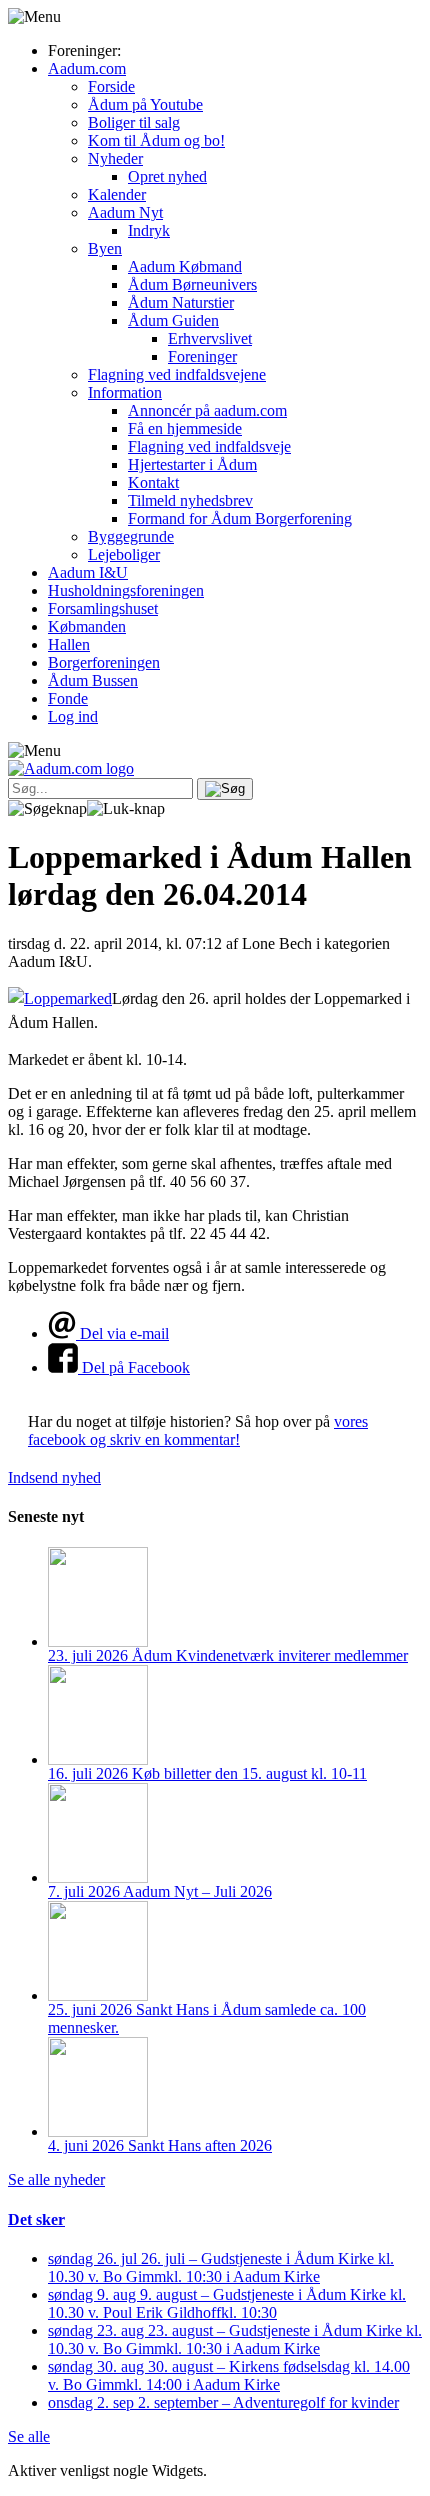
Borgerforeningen (104, 662)
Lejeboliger (124, 554)
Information (125, 392)
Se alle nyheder (56, 2179)
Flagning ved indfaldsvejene (177, 374)
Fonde (68, 698)
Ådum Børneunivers (192, 284)
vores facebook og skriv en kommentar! (198, 1430)
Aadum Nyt (125, 212)
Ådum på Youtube (145, 104)
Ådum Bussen (93, 680)
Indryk (149, 230)
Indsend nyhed (54, 1477)
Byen (105, 248)
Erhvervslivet (210, 338)
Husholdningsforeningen (126, 590)
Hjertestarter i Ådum (192, 464)
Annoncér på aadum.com (207, 410)
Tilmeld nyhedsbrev (190, 500)
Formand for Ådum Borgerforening (240, 518)
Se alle (29, 2436)
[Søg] (225, 789)
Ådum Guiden (173, 320)
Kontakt (153, 482)
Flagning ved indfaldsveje (209, 446)
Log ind (73, 716)
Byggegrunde (131, 536)
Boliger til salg (134, 122)
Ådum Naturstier (181, 302)
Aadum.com (87, 68)
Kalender (117, 194)
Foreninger (202, 356)
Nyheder (115, 158)
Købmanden (87, 626)
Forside (111, 86)
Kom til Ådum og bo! (156, 140)
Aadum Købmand (185, 266)
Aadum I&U (88, 572)
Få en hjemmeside (185, 428)
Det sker (36, 2219)
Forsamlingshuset (103, 608)
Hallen (69, 644)
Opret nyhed (167, 176)
